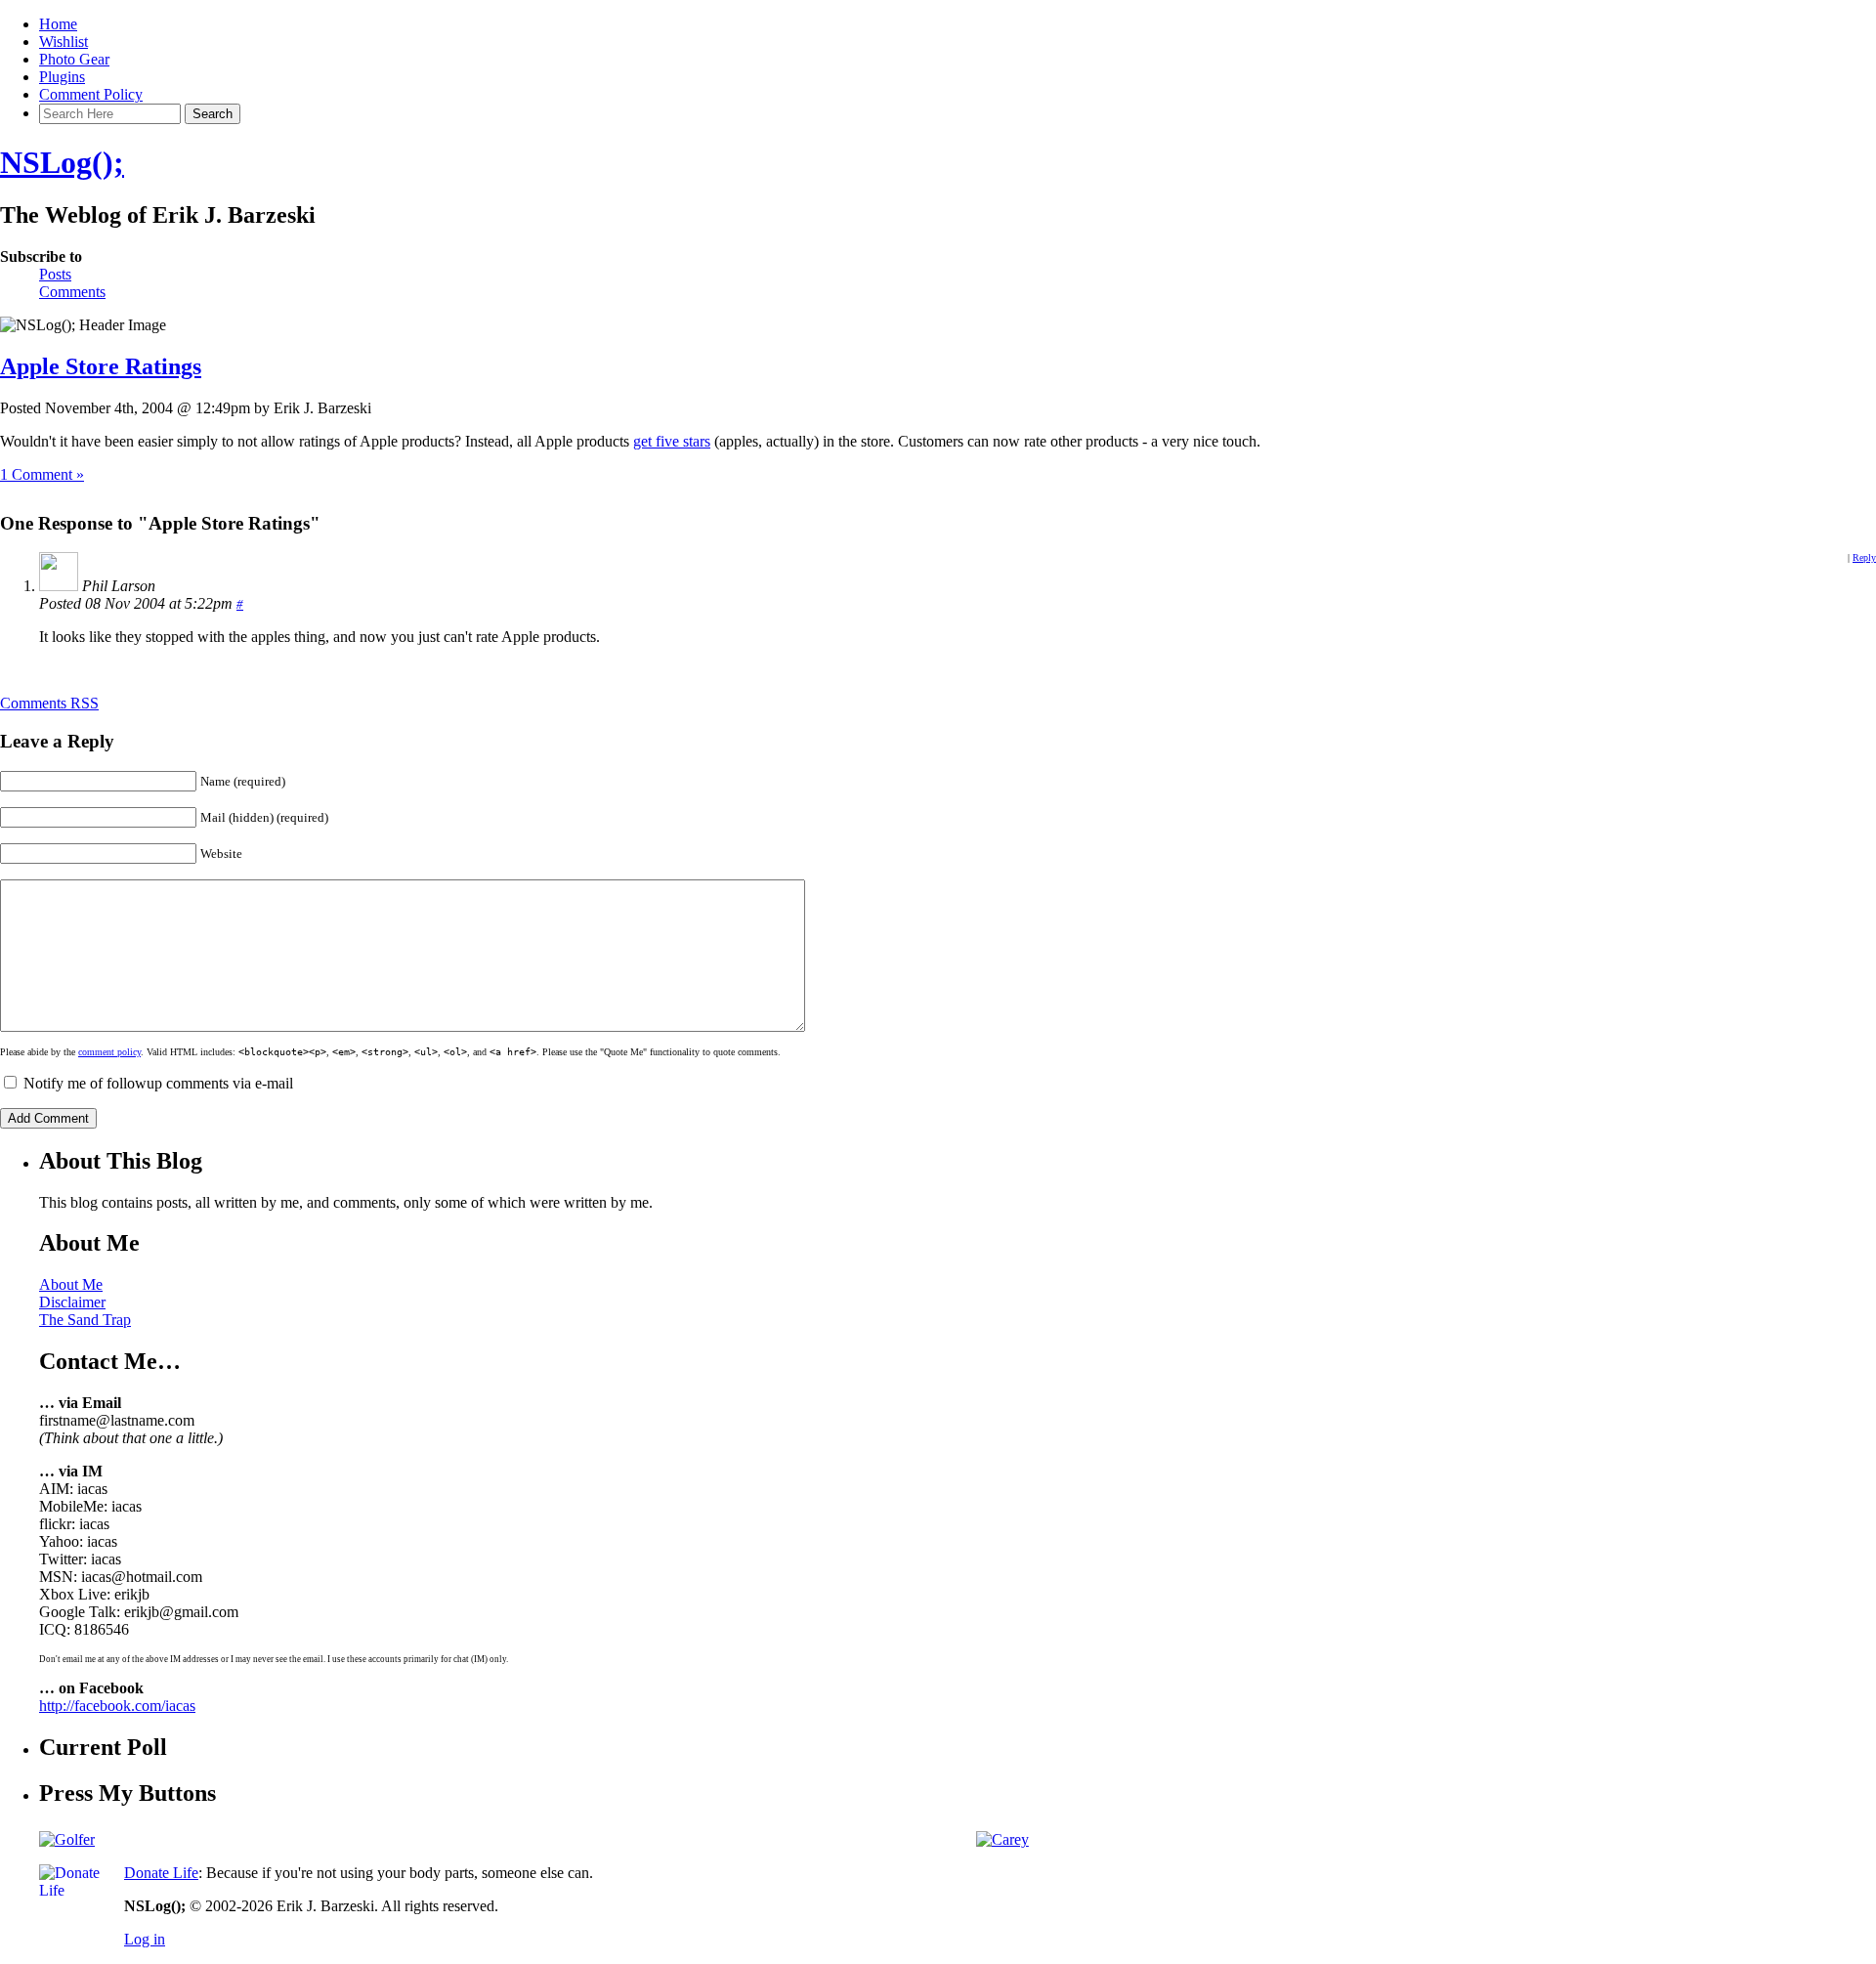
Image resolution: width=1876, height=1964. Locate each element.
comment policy (109, 1052)
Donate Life (161, 1873)
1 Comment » (42, 474)
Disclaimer (72, 1302)
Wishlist (64, 42)
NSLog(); (62, 162)
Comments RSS (49, 703)
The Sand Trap (85, 1320)
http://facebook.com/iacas (117, 1706)
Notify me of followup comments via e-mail (158, 1083)
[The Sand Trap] (67, 1839)
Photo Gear (74, 59)
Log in (145, 1939)
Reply (1864, 557)
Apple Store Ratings (101, 366)
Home (58, 24)
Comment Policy (91, 94)
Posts (55, 274)
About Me (71, 1284)
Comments (72, 292)
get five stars (672, 441)
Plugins (62, 77)
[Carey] (1002, 1839)
